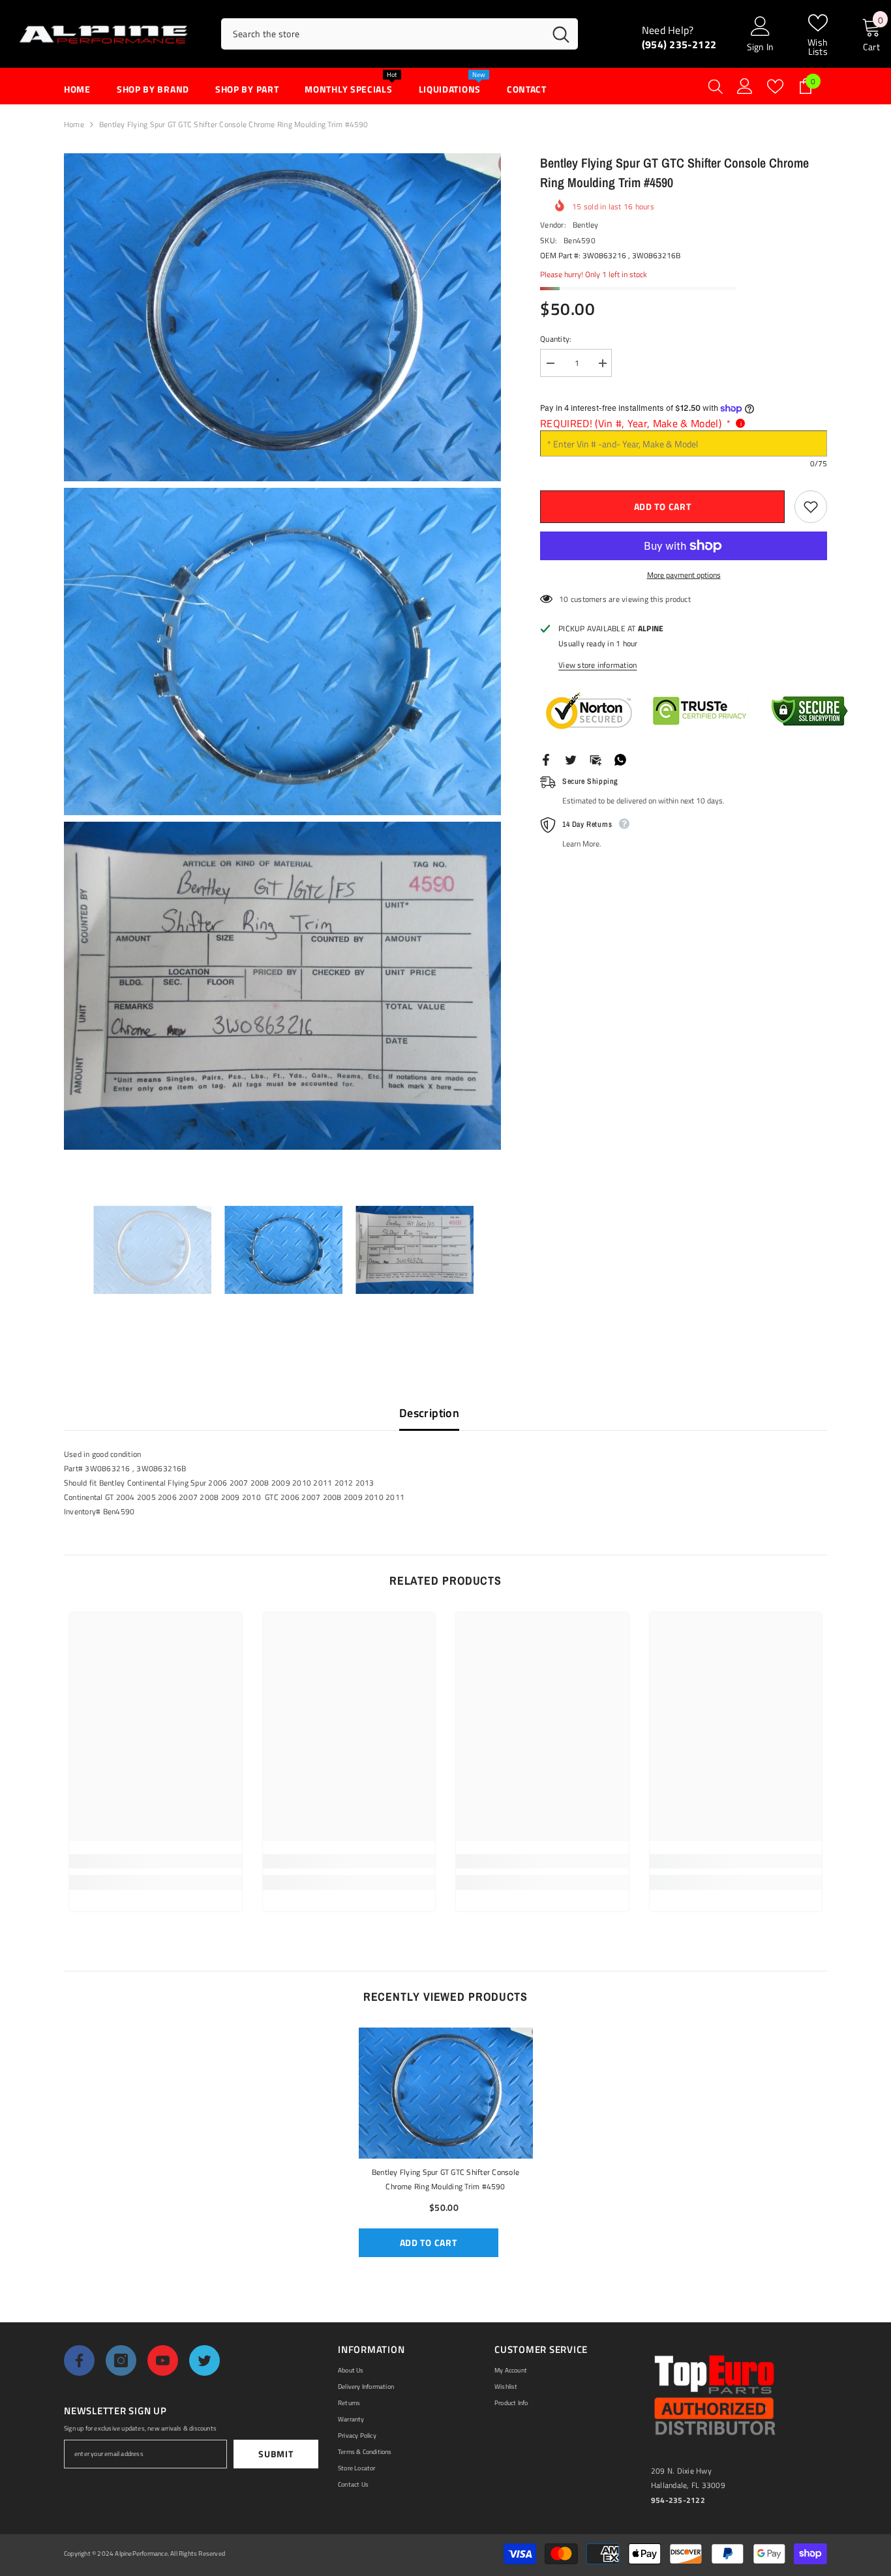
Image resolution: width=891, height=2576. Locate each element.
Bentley (586, 225)
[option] (152, 1250)
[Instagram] (121, 2360)
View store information (597, 665)
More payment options (684, 575)
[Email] (596, 759)
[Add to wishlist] (811, 507)
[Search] (400, 34)
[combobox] (383, 34)
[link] (156, 1861)
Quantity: (556, 339)
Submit (276, 2454)
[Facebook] (546, 759)
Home (74, 124)
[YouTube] (163, 2360)
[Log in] (745, 86)
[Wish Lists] (775, 86)
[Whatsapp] (620, 759)
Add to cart (663, 506)
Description (429, 1413)
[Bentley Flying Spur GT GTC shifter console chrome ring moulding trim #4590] (446, 2093)
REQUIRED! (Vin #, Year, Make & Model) (635, 423)
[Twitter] (571, 759)
